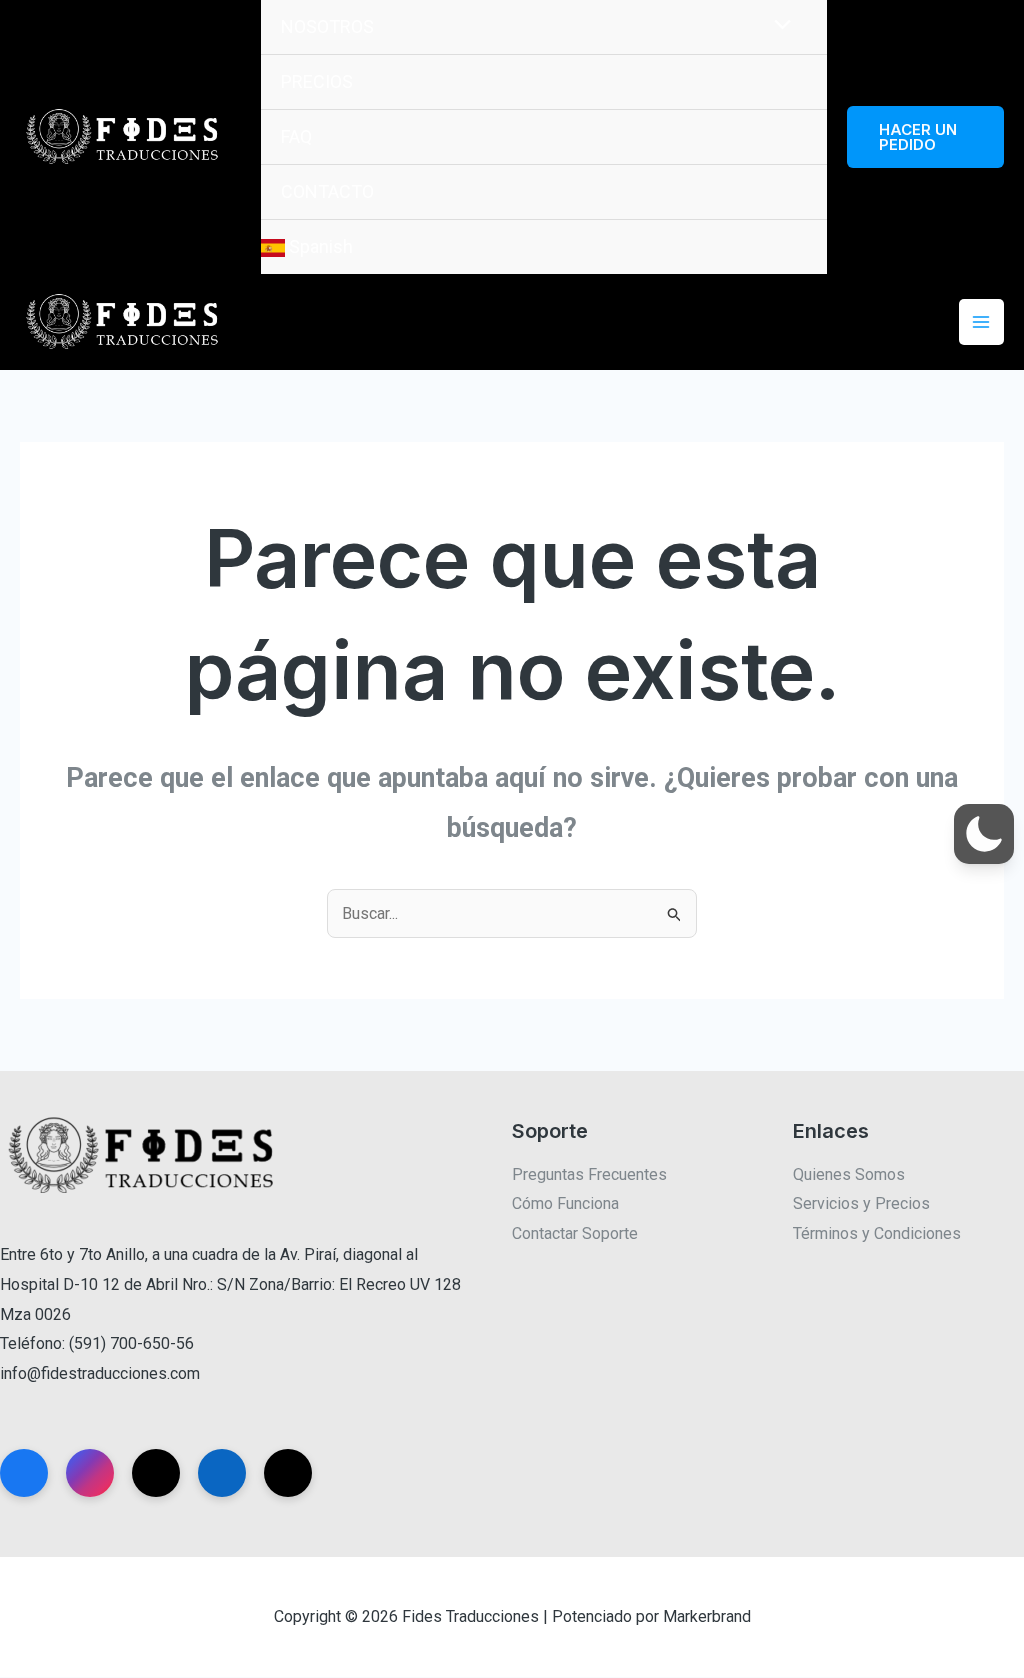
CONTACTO (327, 191)
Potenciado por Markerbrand (651, 1616)
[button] (925, 137)
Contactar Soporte (575, 1233)
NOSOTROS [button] (327, 26)
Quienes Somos (849, 1174)
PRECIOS (317, 81)
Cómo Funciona (565, 1203)
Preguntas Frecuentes (589, 1174)
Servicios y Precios (861, 1203)
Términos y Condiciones (877, 1233)
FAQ (296, 136)
